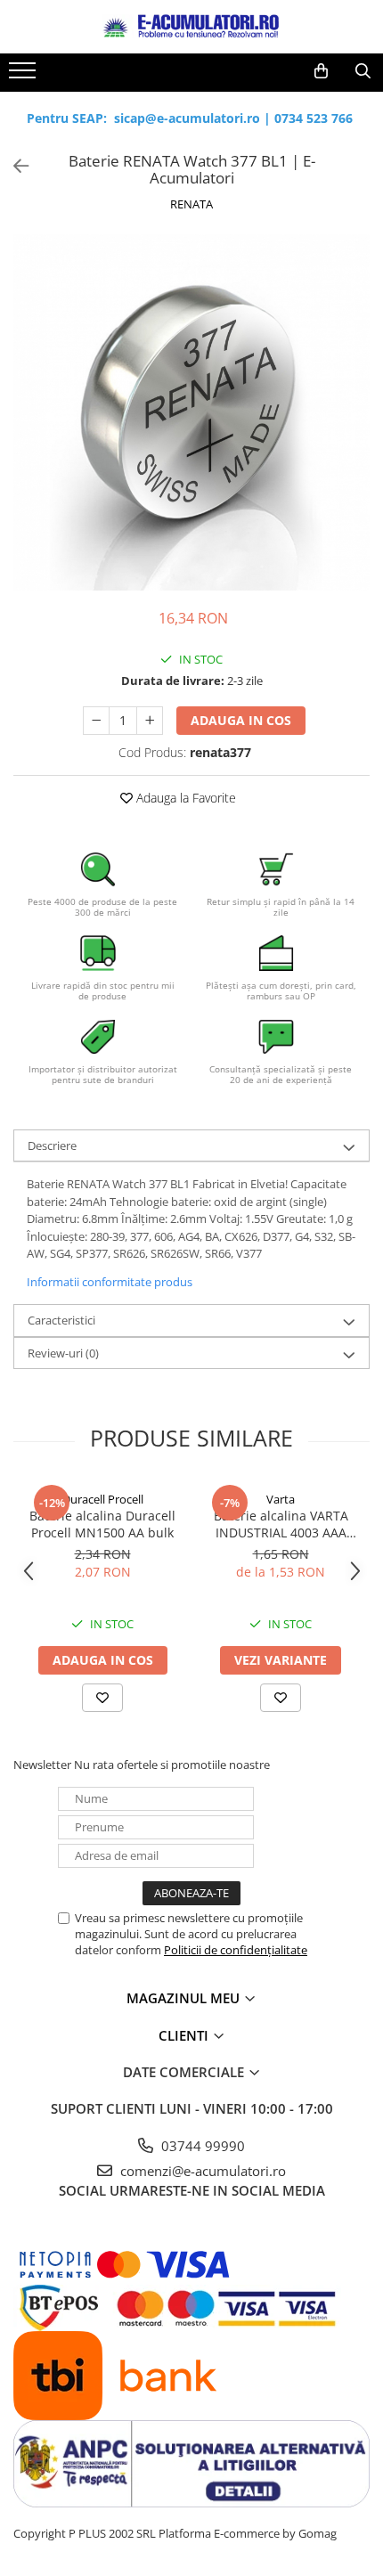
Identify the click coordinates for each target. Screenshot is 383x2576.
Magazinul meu (185, 1998)
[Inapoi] (13, 166)
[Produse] (24, 76)
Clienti (185, 2035)
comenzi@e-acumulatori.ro (201, 2171)
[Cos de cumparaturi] (321, 71)
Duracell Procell (103, 1499)
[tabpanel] (191, 412)
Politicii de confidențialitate (236, 1950)
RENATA (191, 204)
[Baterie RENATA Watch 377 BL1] (191, 412)
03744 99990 (201, 2146)
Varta (281, 1499)
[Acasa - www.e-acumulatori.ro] (191, 27)
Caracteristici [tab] (61, 1320)
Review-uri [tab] (63, 1353)
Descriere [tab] (52, 1145)
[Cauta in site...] (363, 71)
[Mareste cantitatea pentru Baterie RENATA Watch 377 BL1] (150, 721)
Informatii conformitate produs (110, 1282)
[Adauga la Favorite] (102, 1698)
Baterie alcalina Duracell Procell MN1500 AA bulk (102, 1524)
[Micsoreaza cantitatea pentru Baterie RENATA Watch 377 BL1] (96, 721)
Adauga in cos (241, 720)
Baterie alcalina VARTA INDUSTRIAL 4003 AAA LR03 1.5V (281, 1524)
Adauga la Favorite (184, 798)
